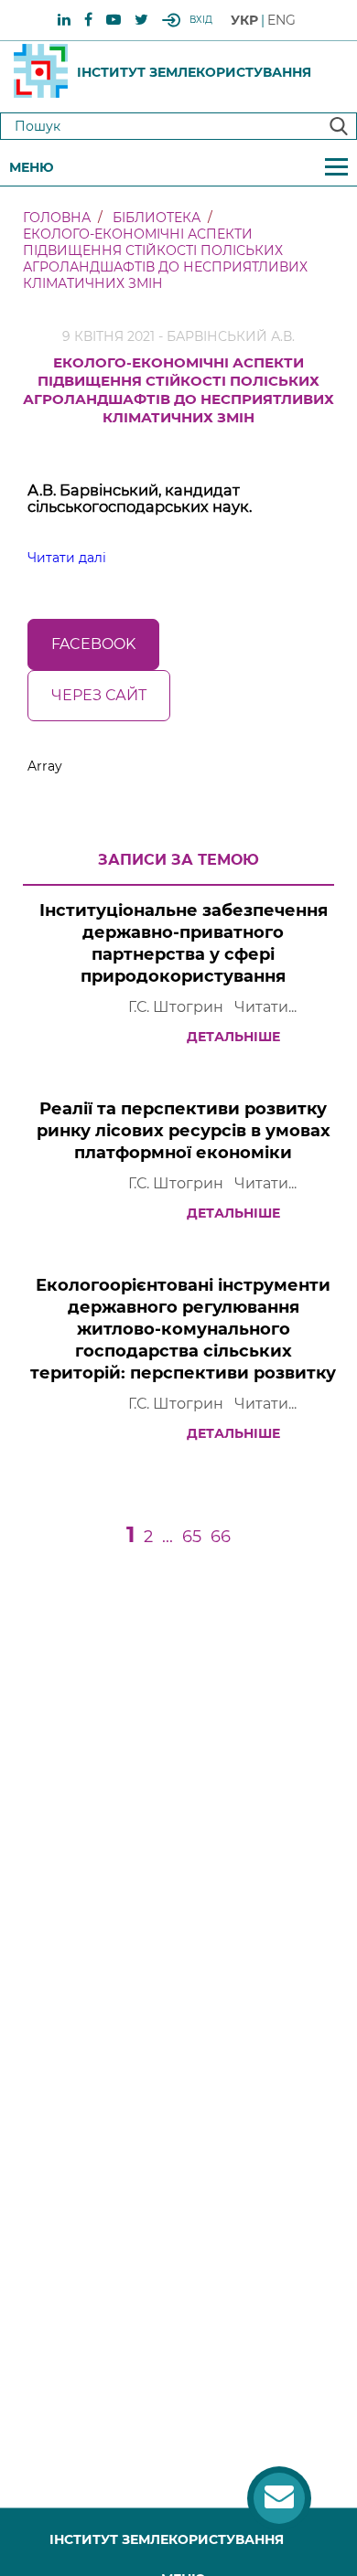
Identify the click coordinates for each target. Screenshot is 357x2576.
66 (221, 1537)
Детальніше (233, 1037)
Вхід (201, 20)
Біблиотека (157, 218)
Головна (57, 218)
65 (192, 1537)
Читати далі (67, 558)
